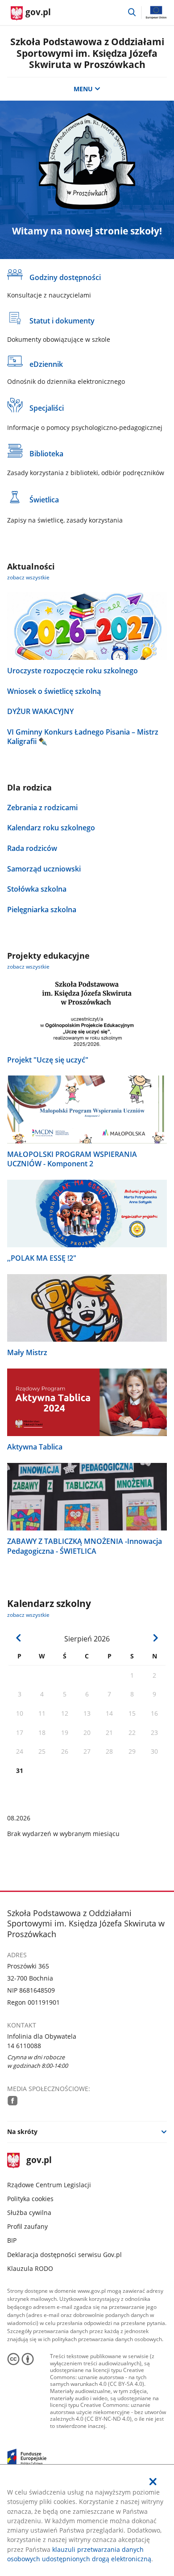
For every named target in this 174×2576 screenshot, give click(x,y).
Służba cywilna (29, 2213)
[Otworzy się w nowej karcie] (12, 2100)
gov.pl (39, 2161)
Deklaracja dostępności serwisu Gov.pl (64, 2255)
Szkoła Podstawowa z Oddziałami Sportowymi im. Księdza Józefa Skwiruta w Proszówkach (87, 53)
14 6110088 (24, 2046)
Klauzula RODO (30, 2268)
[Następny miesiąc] (155, 1638)
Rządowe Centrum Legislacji (49, 2185)
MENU (83, 89)
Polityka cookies (30, 2199)
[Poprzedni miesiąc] (19, 1638)
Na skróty (22, 2132)
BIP (12, 2240)
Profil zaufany (27, 2226)
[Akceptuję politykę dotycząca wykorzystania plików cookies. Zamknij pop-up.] (153, 2482)
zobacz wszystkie (28, 577)
